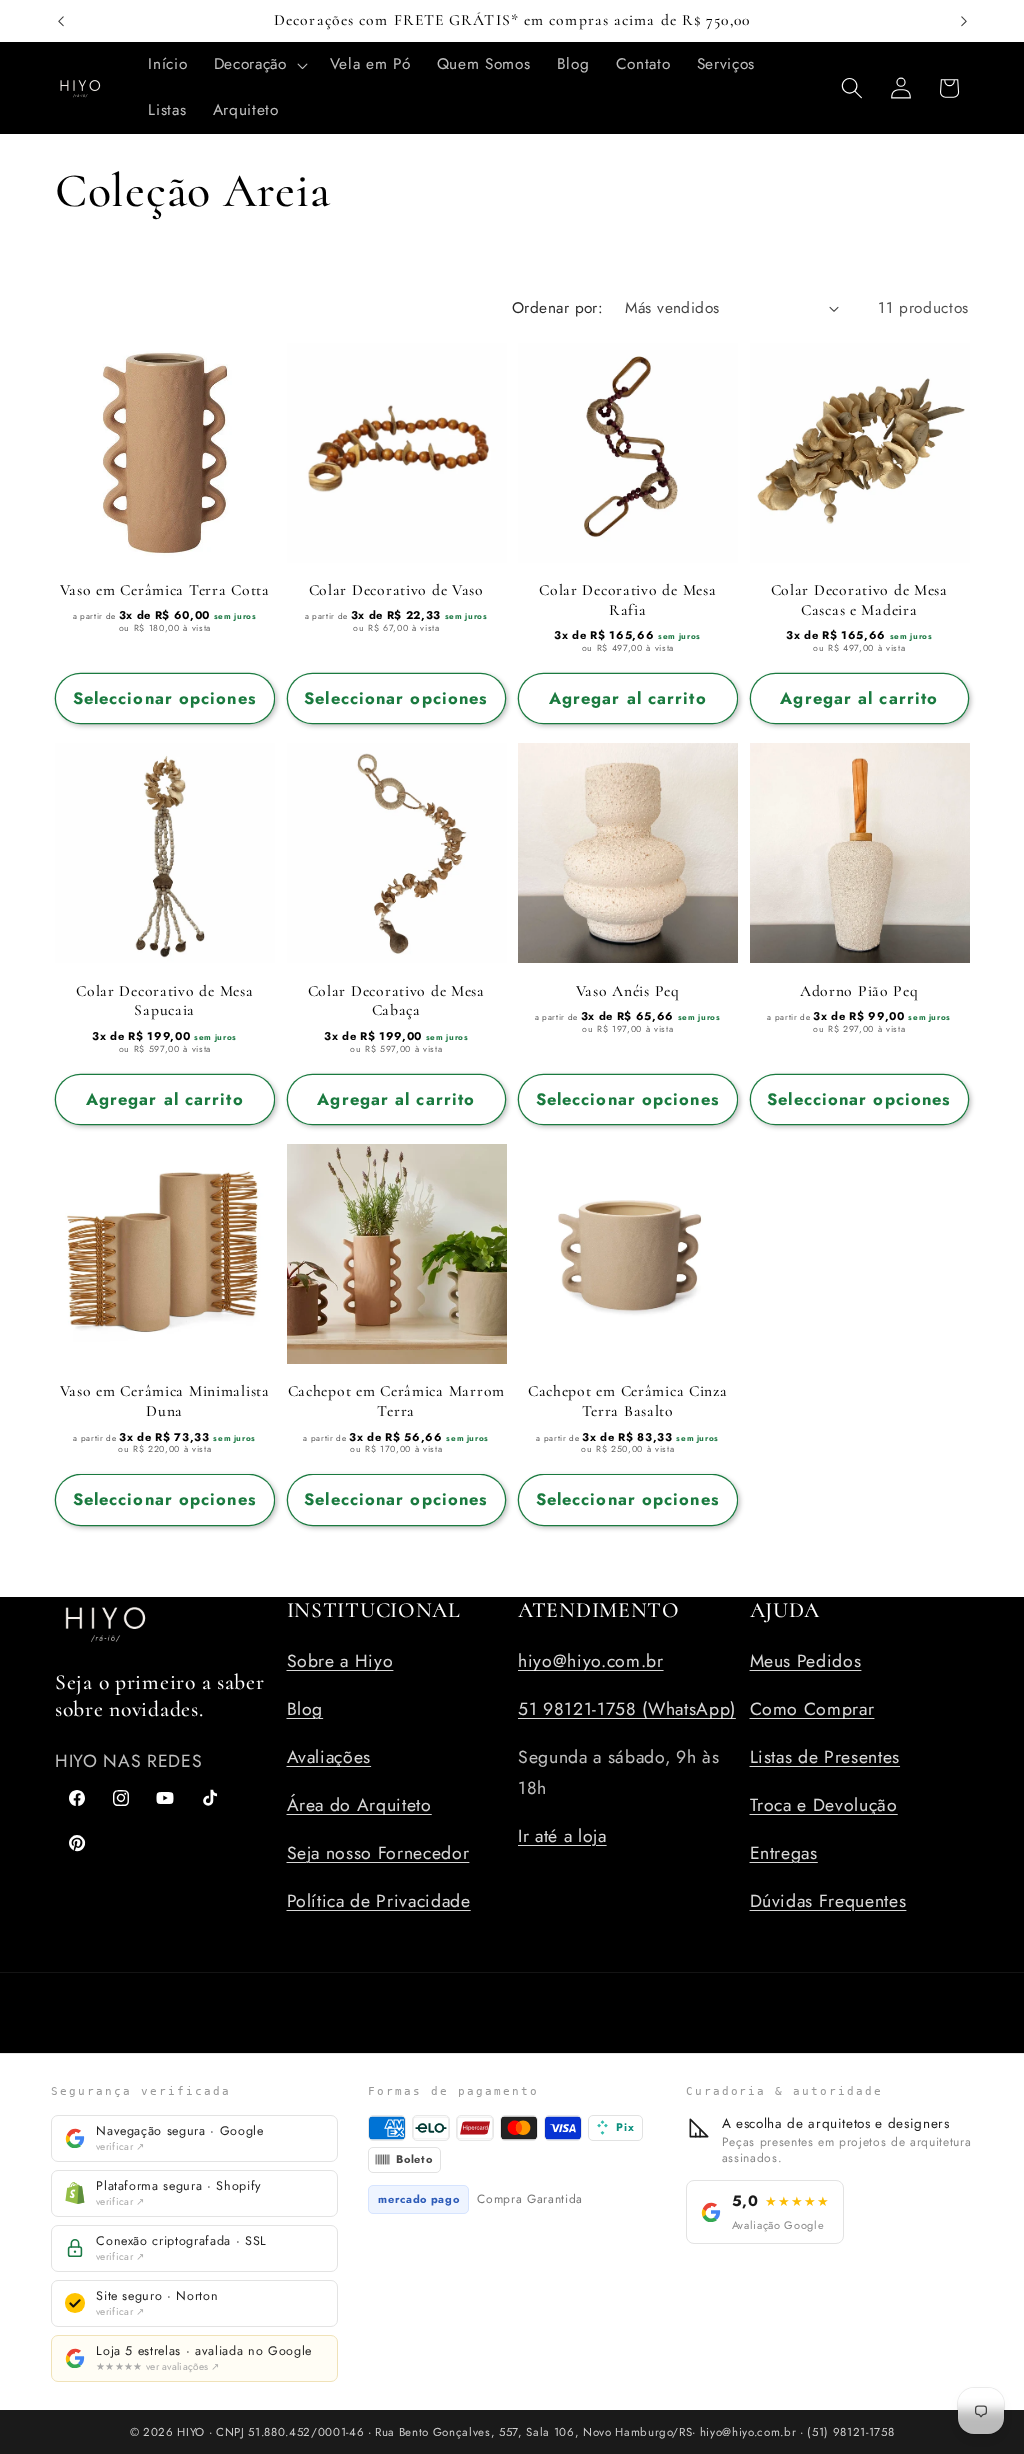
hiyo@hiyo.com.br (591, 1661)
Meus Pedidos (806, 1661)
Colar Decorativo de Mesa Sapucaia (164, 1001)
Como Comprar (812, 1709)
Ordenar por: (557, 308)
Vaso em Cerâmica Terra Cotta (165, 590)
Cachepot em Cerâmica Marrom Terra (396, 1401)
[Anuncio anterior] (61, 21)
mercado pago (418, 2199)
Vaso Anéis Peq (628, 991)
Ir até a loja (562, 1836)
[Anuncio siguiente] (964, 21)
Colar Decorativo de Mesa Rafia (627, 600)
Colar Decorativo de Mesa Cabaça (396, 1001)
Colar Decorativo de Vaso (396, 590)
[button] (259, 65)
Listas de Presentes (825, 1757)
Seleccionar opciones (165, 698)
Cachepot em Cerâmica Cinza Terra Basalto (628, 1401)
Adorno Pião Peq (859, 991)
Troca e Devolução (824, 1805)
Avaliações (329, 1757)
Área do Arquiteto (359, 1805)
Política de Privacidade (379, 1901)
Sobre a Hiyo (340, 1661)
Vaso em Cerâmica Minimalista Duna (165, 1401)
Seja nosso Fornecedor (378, 1853)
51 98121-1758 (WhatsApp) (627, 1709)
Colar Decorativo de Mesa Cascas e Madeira (859, 600)
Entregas (784, 1853)
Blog (305, 1709)
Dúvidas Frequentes (828, 1901)
